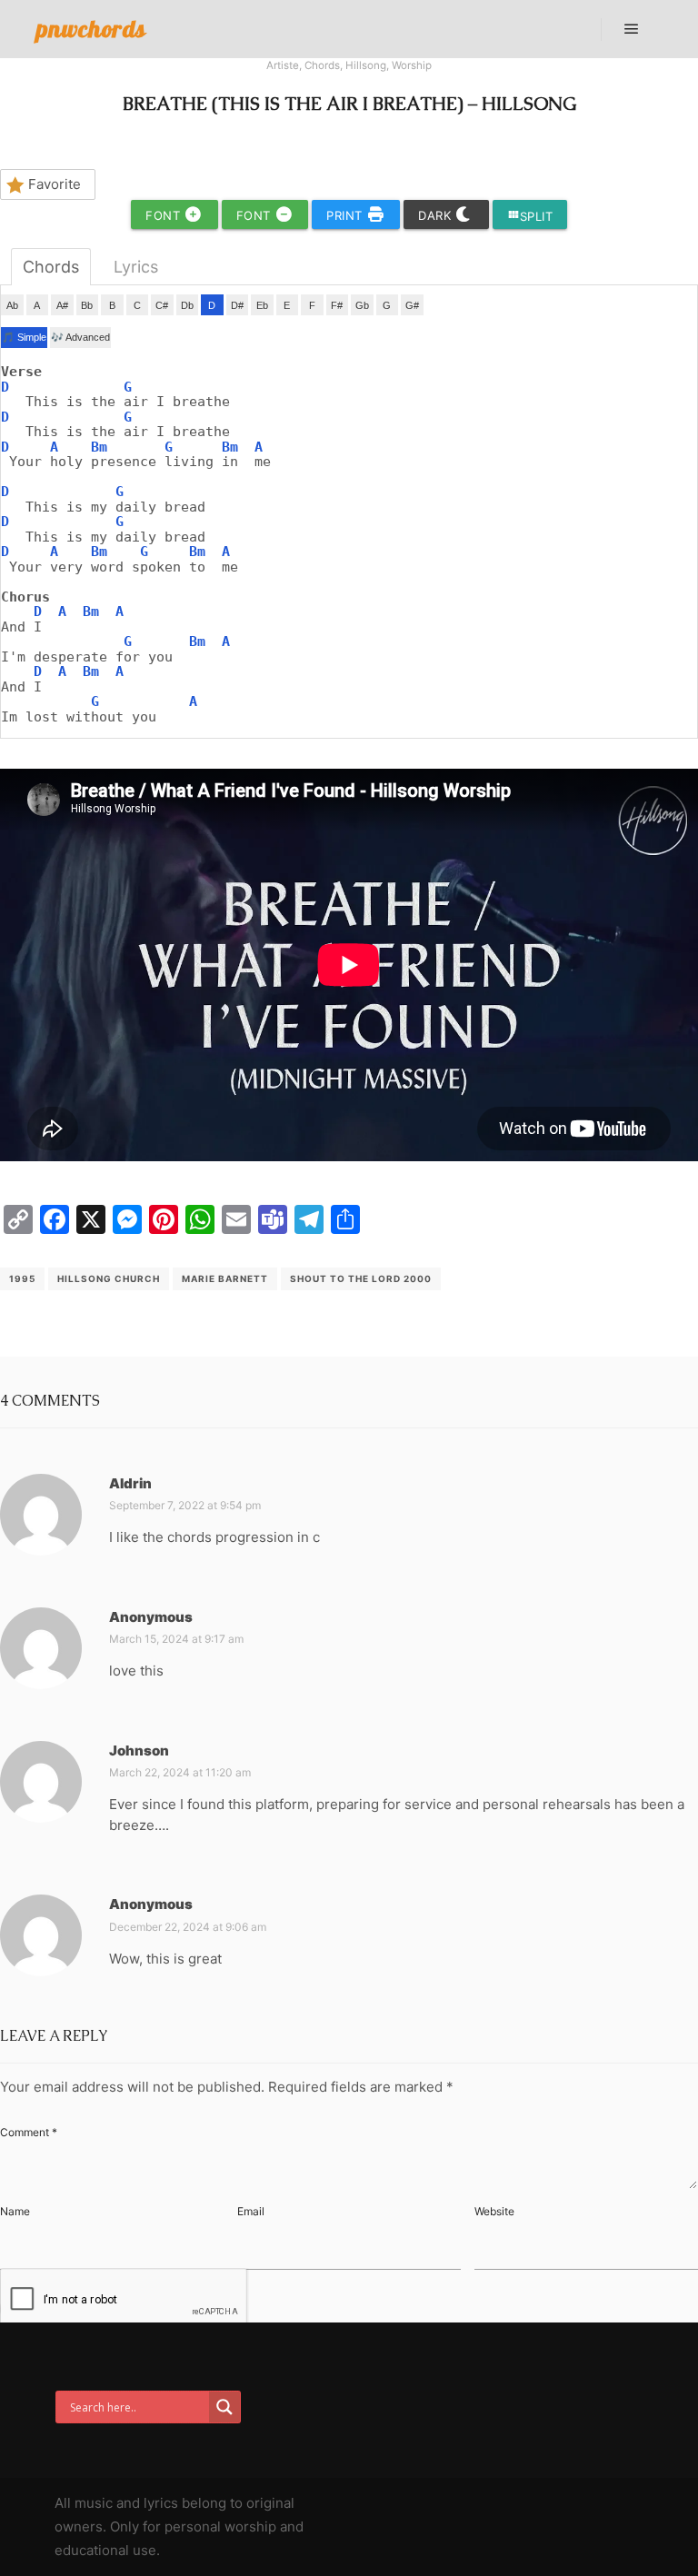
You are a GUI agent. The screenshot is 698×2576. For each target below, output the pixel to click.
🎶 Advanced (80, 337)
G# (412, 305)
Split (530, 216)
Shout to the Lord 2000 (361, 1278)
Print (346, 215)
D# (237, 305)
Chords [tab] (51, 267)
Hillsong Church (109, 1278)
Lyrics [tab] (136, 267)
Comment (29, 2132)
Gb (362, 305)
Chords (322, 65)
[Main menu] (632, 29)
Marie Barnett (225, 1278)
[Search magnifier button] (224, 2407)
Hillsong (366, 65)
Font (165, 215)
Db (187, 305)
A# (62, 305)
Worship (412, 65)
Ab (12, 305)
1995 (22, 1278)
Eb (262, 305)
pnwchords (91, 29)
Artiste (283, 65)
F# (337, 305)
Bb (87, 305)
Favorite (55, 184)
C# (162, 305)
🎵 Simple (24, 337)
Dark (437, 215)
